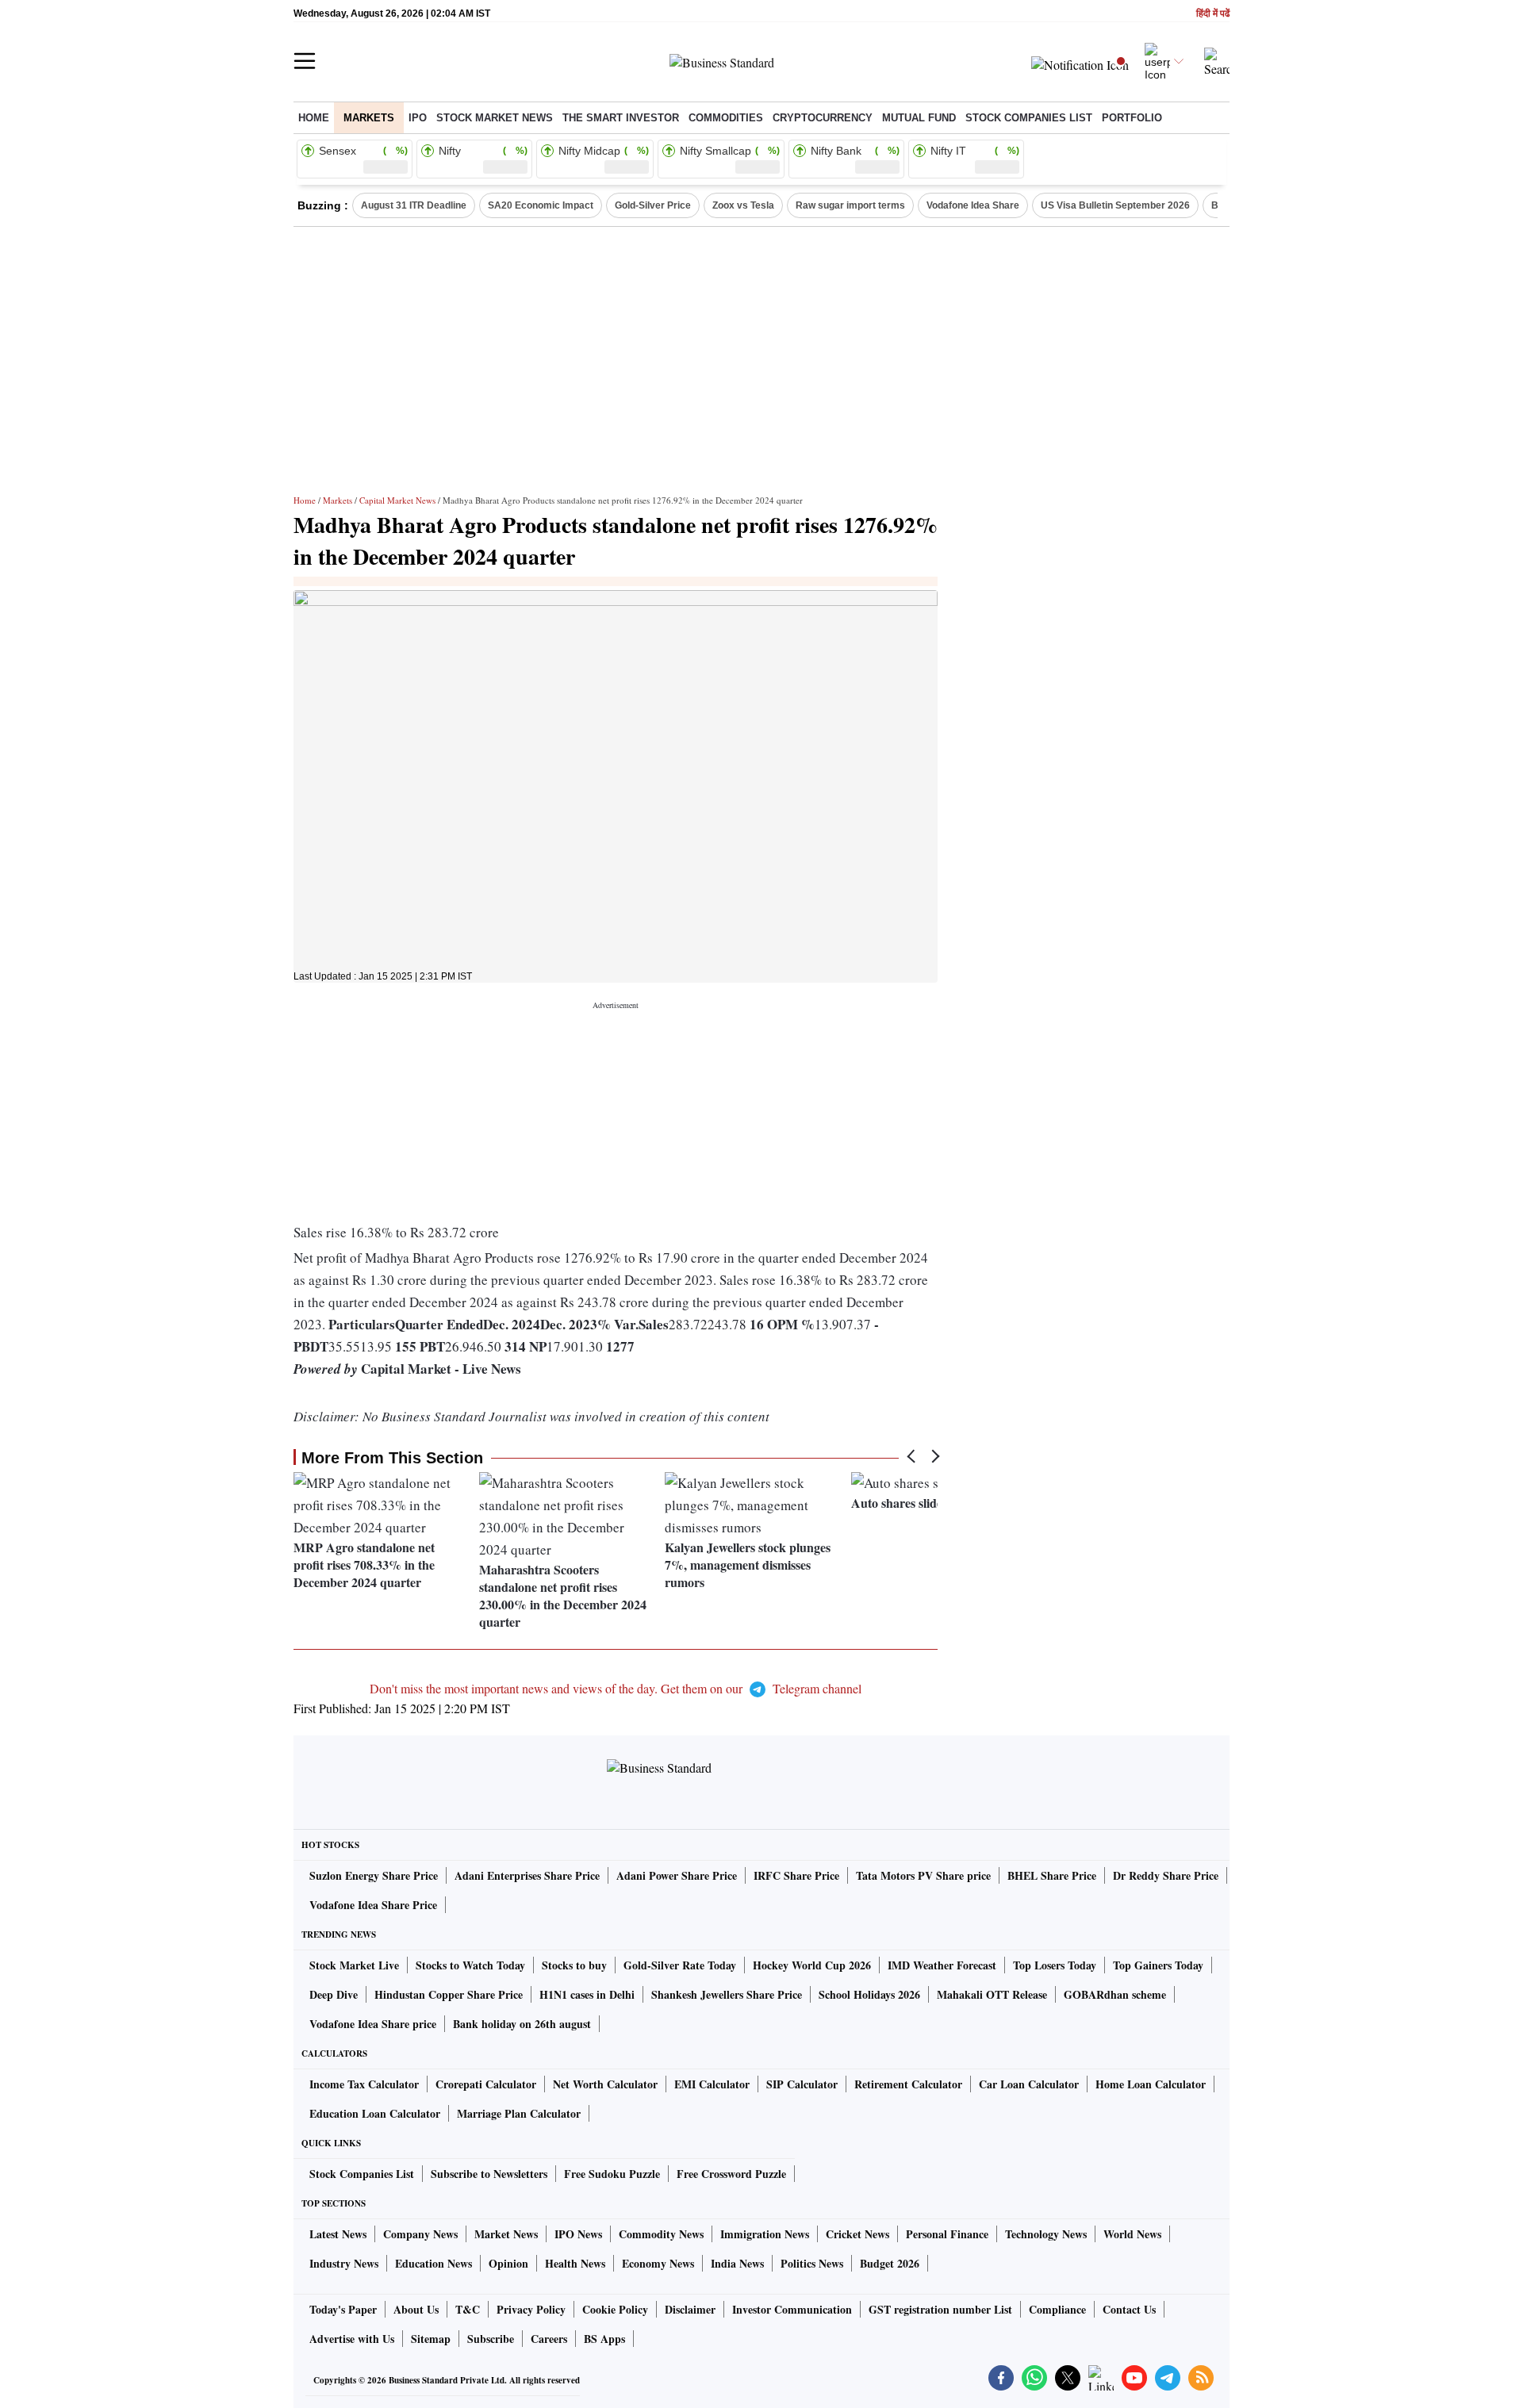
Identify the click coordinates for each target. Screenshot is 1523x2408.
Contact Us (1129, 2309)
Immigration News (765, 2234)
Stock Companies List (362, 2174)
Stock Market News (495, 118)
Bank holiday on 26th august (522, 2024)
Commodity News (661, 2234)
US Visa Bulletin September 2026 (1115, 205)
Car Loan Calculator (1029, 2084)
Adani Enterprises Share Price (527, 1875)
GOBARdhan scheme (1115, 1994)
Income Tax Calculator (364, 2084)
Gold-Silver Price (653, 205)
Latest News (338, 2234)
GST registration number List (940, 2309)
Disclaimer (690, 2309)
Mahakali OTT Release (992, 1994)
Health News (575, 2263)
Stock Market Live (354, 1965)
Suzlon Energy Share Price (374, 1875)
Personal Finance (947, 2234)
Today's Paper (343, 2309)
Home (314, 118)
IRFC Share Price (796, 1875)
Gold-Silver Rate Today (680, 1965)
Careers (549, 2339)
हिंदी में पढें (1213, 14)
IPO (418, 118)
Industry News (344, 2263)
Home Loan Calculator (1151, 2084)
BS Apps (604, 2339)
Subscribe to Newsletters (489, 2174)
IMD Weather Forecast (942, 1965)
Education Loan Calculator (375, 2113)
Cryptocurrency (823, 118)
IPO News (578, 2234)
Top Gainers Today (1158, 1965)
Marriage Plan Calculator (519, 2113)
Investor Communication (792, 2309)
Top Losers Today (1055, 1965)
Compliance (1057, 2309)
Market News (506, 2234)
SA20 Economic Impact (541, 205)
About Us (416, 2309)
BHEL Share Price (1052, 1875)
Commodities (726, 118)
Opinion (508, 2263)
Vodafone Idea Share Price (373, 1905)
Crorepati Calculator (486, 2084)
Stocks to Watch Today (470, 1965)
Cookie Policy (615, 2309)
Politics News (812, 2263)
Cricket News (857, 2234)
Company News (420, 2234)
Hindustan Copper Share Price (449, 1994)
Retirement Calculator (908, 2084)
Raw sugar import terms (850, 205)
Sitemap (431, 2339)
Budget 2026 (890, 2263)
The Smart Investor (621, 118)
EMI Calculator (712, 2084)
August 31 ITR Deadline (414, 205)
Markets (369, 118)
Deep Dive (334, 1994)
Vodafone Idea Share (973, 205)
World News (1132, 2234)
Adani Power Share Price (677, 1875)
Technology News (1046, 2234)
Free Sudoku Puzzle (612, 2174)
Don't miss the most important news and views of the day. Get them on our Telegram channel (616, 1688)
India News (737, 2263)
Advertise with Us (352, 2339)
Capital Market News (397, 500)
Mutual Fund (919, 118)
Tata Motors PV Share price (923, 1875)
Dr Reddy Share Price (1166, 1875)
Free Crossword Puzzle (731, 2174)
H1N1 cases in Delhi (587, 1994)
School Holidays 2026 (869, 1994)
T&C (468, 2309)
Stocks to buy (574, 1965)
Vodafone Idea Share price (373, 2024)
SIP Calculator (802, 2084)
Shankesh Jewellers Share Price (727, 1994)
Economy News (658, 2263)
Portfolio (1132, 118)
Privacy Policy (531, 2309)
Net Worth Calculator (605, 2084)
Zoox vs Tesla (743, 205)
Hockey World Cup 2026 (812, 1965)
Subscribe (491, 2339)
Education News (433, 2263)
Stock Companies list (1029, 118)
